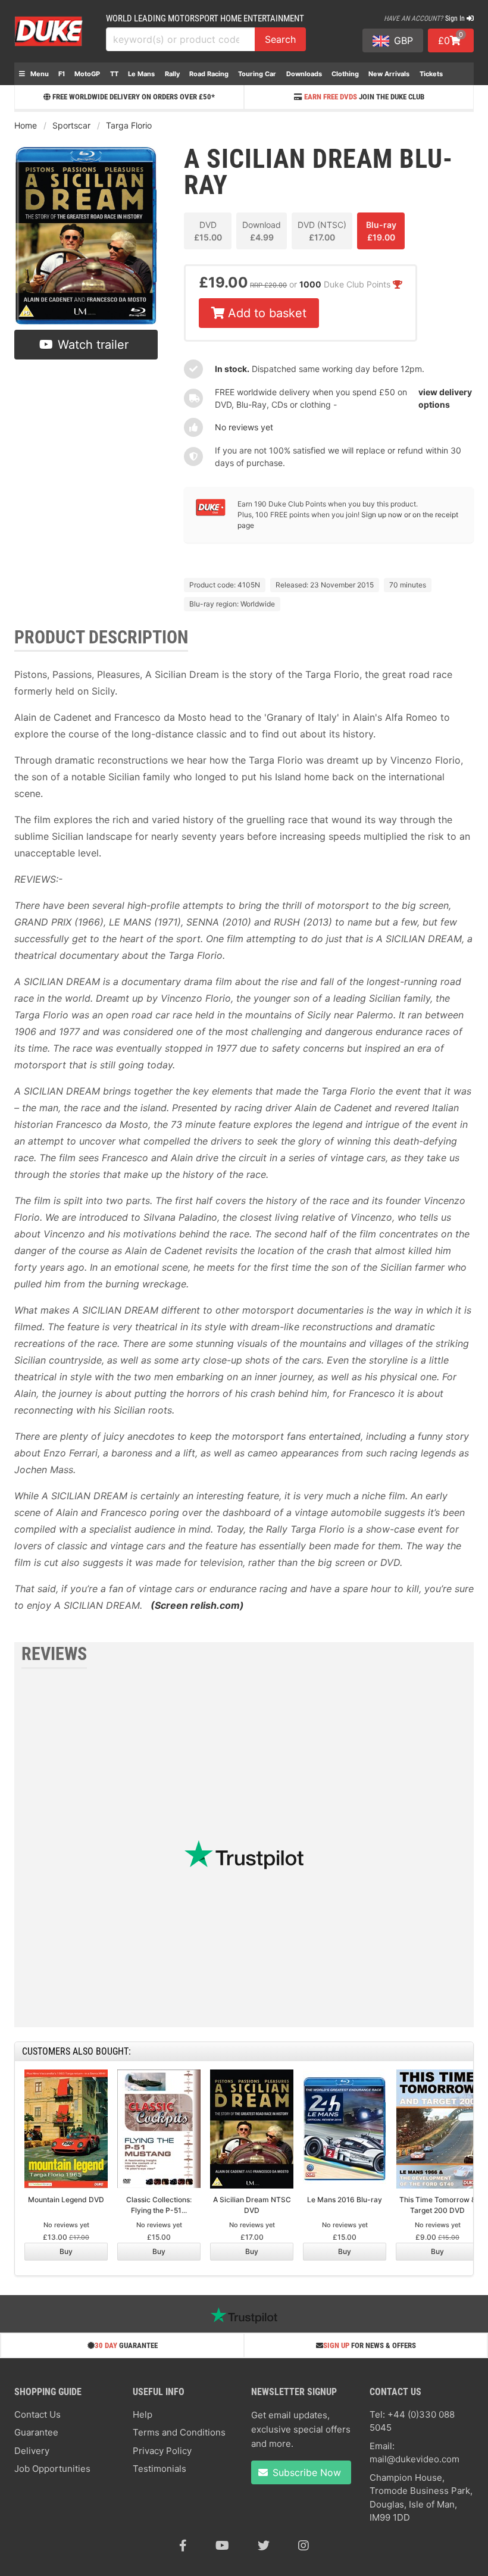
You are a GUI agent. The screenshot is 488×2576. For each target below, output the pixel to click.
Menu (39, 74)
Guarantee (36, 2432)
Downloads (304, 74)
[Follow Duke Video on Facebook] (183, 2546)
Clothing (345, 74)
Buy (66, 2251)
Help (143, 2414)
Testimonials (159, 2469)
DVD (208, 231)
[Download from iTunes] (226, 554)
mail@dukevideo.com (415, 2459)
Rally (172, 74)
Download (262, 231)
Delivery (32, 2451)
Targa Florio (129, 125)
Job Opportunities (52, 2469)
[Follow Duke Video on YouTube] (222, 2546)
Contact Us (37, 2414)
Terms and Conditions (179, 2432)
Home (26, 125)
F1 (62, 74)
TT (114, 74)
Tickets (431, 74)
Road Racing (209, 74)
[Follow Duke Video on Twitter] (264, 2546)
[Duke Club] (211, 513)
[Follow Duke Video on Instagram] (304, 2546)
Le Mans (141, 74)
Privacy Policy (162, 2451)
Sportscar (71, 125)
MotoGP (87, 74)
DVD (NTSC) (322, 231)
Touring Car (257, 74)
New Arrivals (389, 74)
